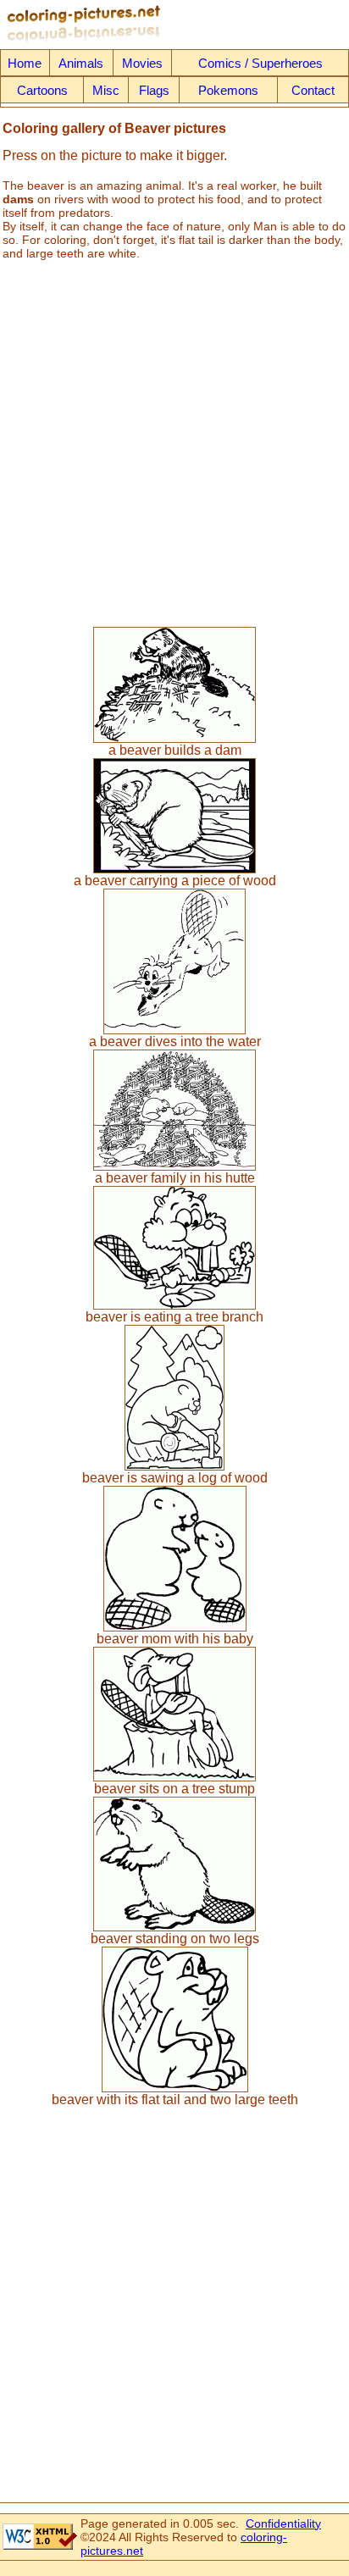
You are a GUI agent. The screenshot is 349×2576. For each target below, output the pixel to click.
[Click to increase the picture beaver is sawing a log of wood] (174, 1466)
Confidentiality (283, 2523)
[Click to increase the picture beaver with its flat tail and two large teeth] (175, 2088)
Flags (154, 90)
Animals (81, 63)
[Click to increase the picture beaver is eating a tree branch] (174, 1305)
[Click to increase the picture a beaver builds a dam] (174, 738)
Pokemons (228, 90)
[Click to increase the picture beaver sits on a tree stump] (174, 1777)
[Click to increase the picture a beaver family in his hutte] (174, 1166)
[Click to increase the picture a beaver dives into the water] (174, 1030)
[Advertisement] (174, 437)
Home (25, 63)
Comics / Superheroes (260, 63)
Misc (106, 90)
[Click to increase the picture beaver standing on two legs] (174, 1927)
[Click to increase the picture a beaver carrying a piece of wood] (174, 869)
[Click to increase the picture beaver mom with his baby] (175, 1627)
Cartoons (42, 90)
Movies (142, 63)
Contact (313, 90)
